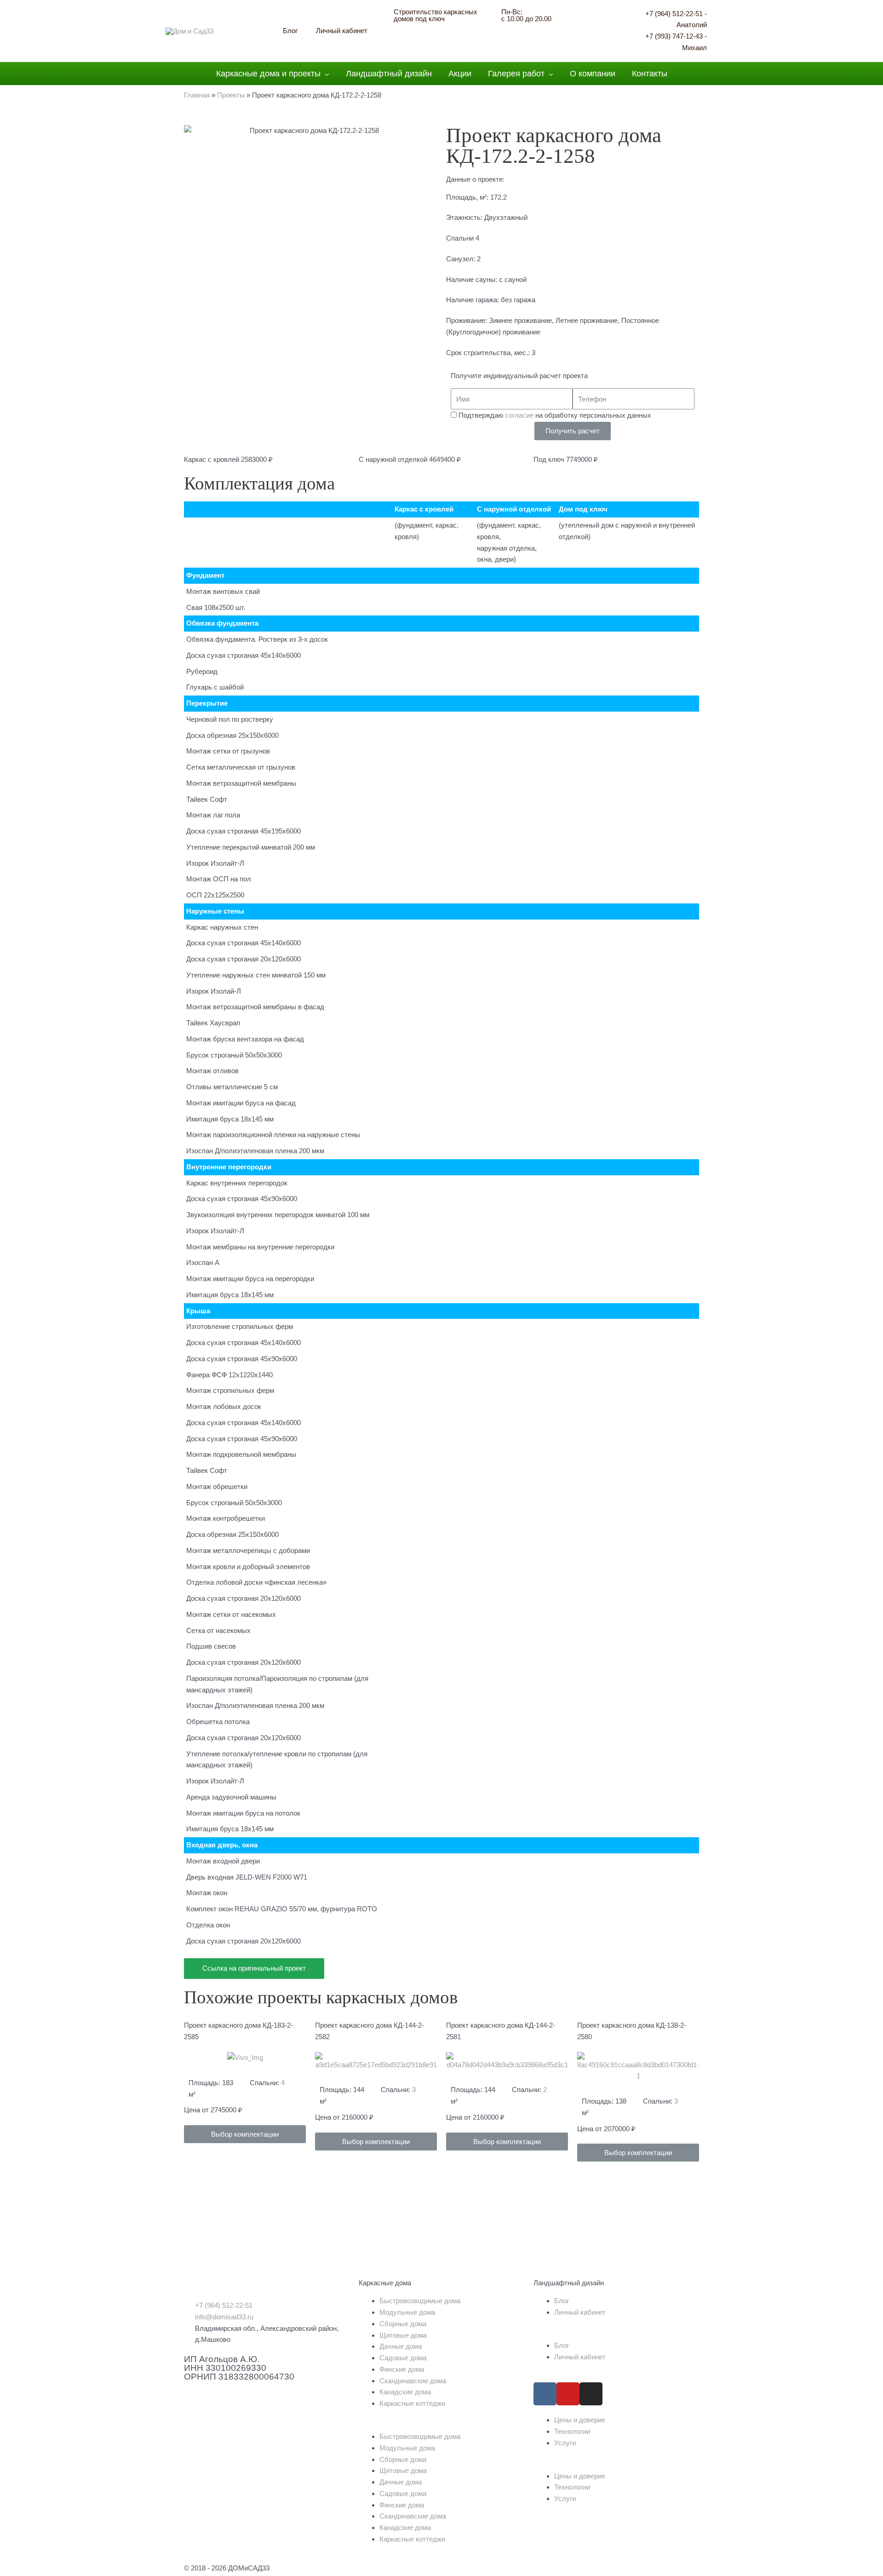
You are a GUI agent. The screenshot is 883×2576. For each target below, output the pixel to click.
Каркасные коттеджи (412, 2403)
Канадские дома (405, 2392)
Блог (562, 2301)
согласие (519, 415)
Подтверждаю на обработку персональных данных (555, 415)
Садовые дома (403, 2358)
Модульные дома (407, 2312)
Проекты (231, 95)
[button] (245, 2134)
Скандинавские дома (413, 2381)
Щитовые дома (403, 2335)
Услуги (565, 2443)
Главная (197, 95)
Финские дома (402, 2369)
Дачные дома (401, 2346)
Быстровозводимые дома (420, 2301)
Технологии (572, 2431)
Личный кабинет (580, 2312)
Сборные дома (403, 2324)
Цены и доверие (580, 2420)
